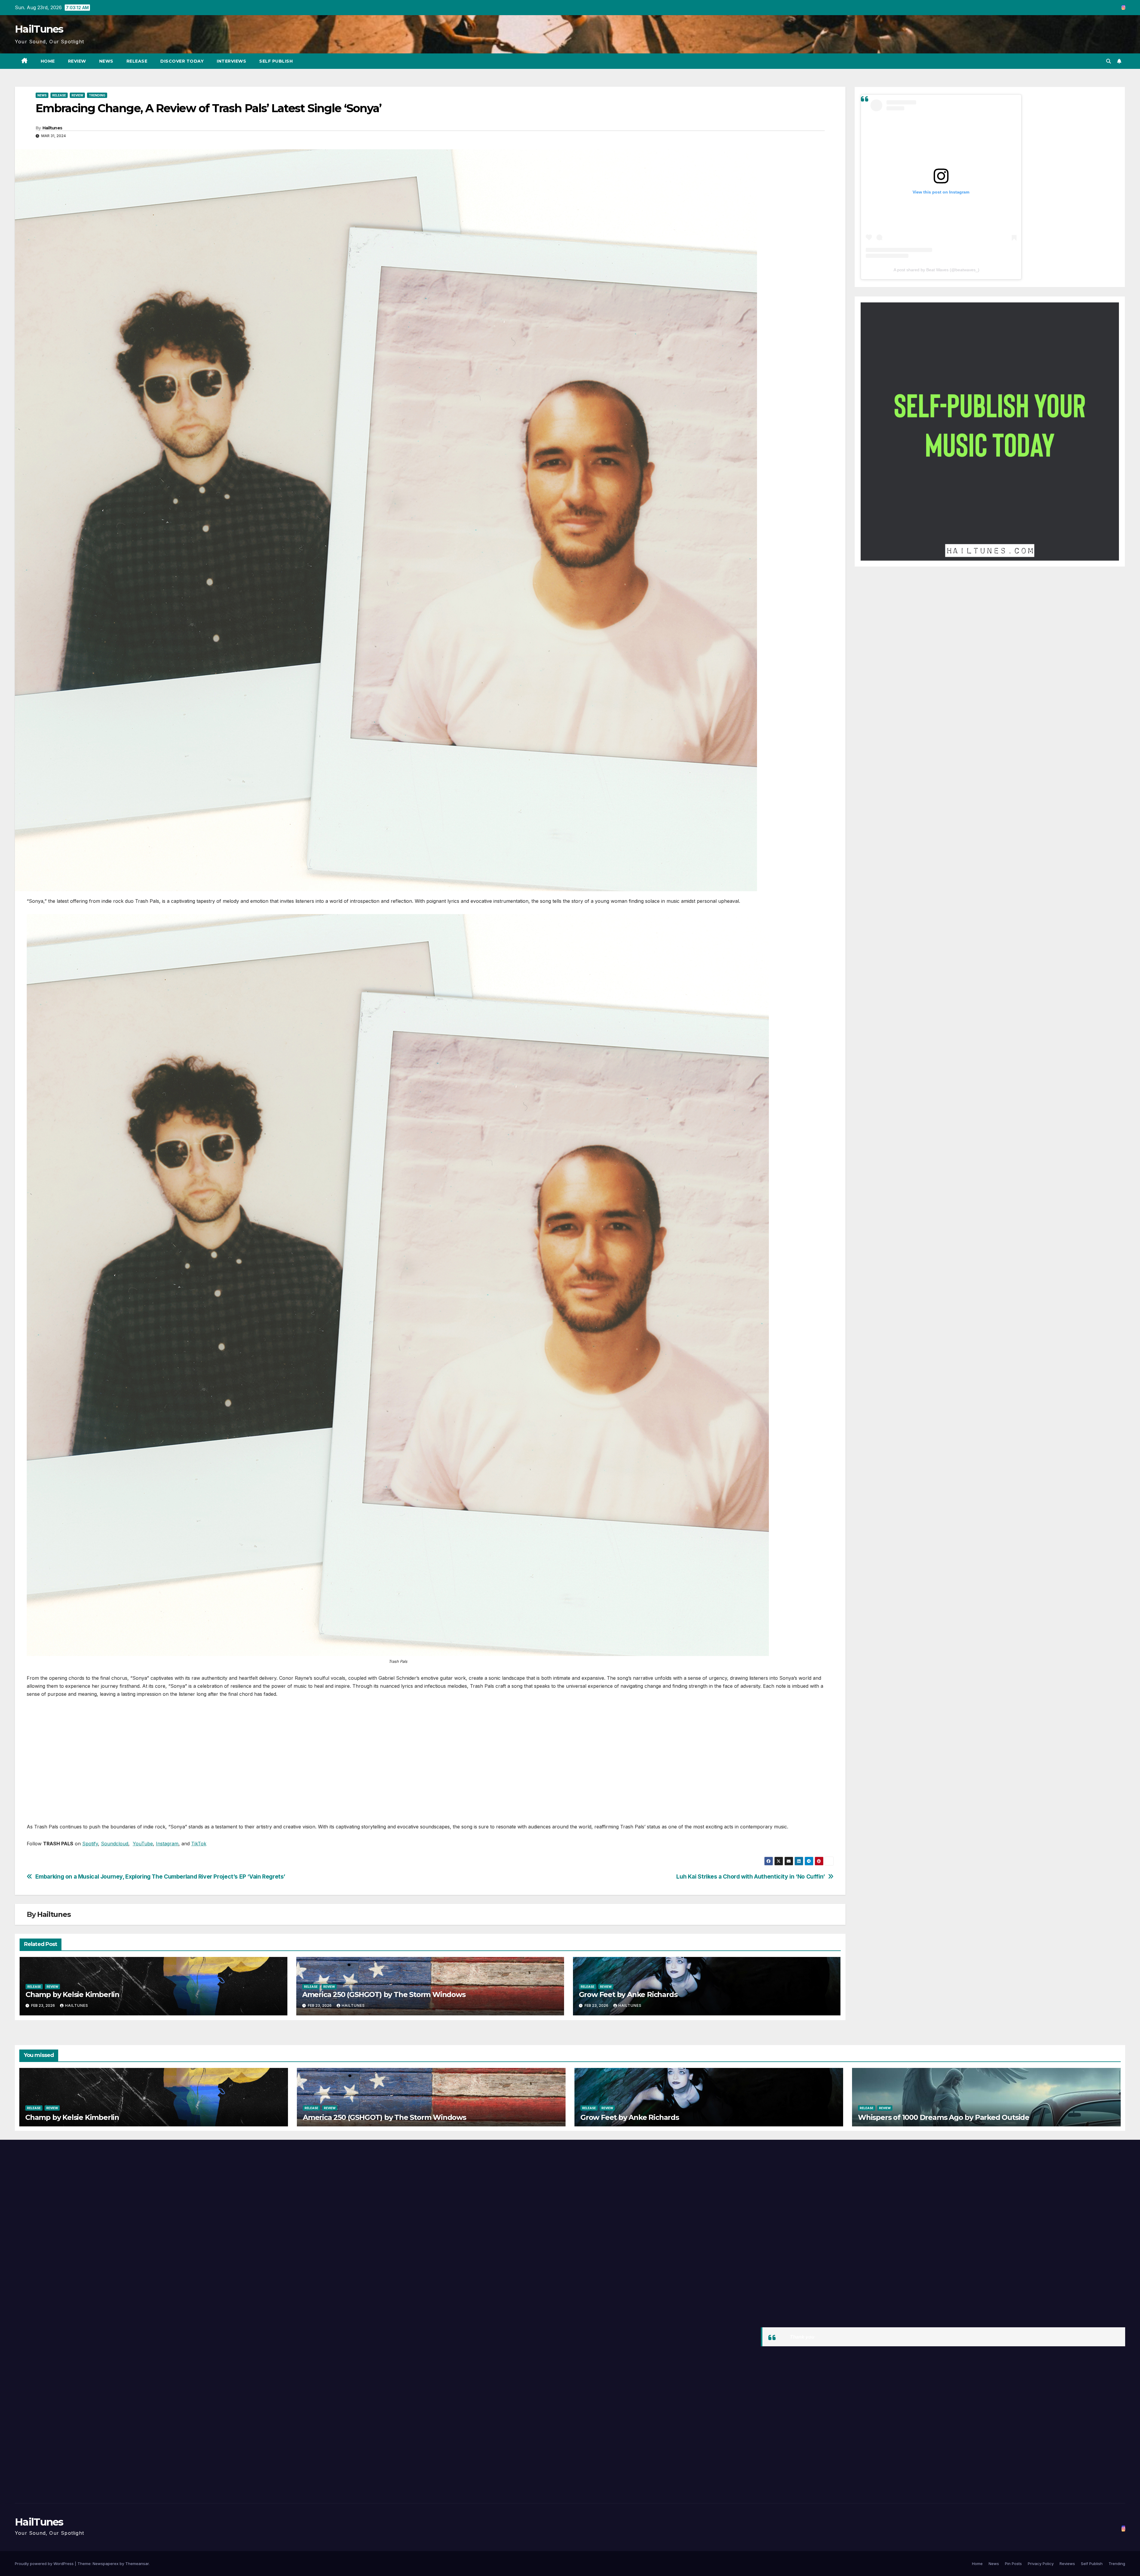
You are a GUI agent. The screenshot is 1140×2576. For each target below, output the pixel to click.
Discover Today (182, 61)
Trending (97, 95)
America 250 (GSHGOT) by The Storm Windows (384, 1994)
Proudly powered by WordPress (45, 2564)
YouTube (143, 1844)
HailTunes (39, 29)
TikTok (199, 1844)
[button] (1109, 61)
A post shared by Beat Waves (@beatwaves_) (936, 270)
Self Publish (276, 61)
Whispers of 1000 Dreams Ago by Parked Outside (944, 2117)
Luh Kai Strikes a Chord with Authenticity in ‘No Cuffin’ (751, 1877)
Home (48, 61)
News (106, 61)
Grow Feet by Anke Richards (628, 1994)
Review (77, 61)
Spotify (90, 1844)
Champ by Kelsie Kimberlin (72, 1994)
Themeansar (137, 2564)
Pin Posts (1013, 2564)
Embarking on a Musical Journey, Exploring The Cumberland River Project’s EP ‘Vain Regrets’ (160, 1877)
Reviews (1067, 2564)
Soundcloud (115, 1844)
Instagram (167, 1844)
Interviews (231, 61)
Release (137, 61)
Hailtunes (52, 128)
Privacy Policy (1041, 2564)
